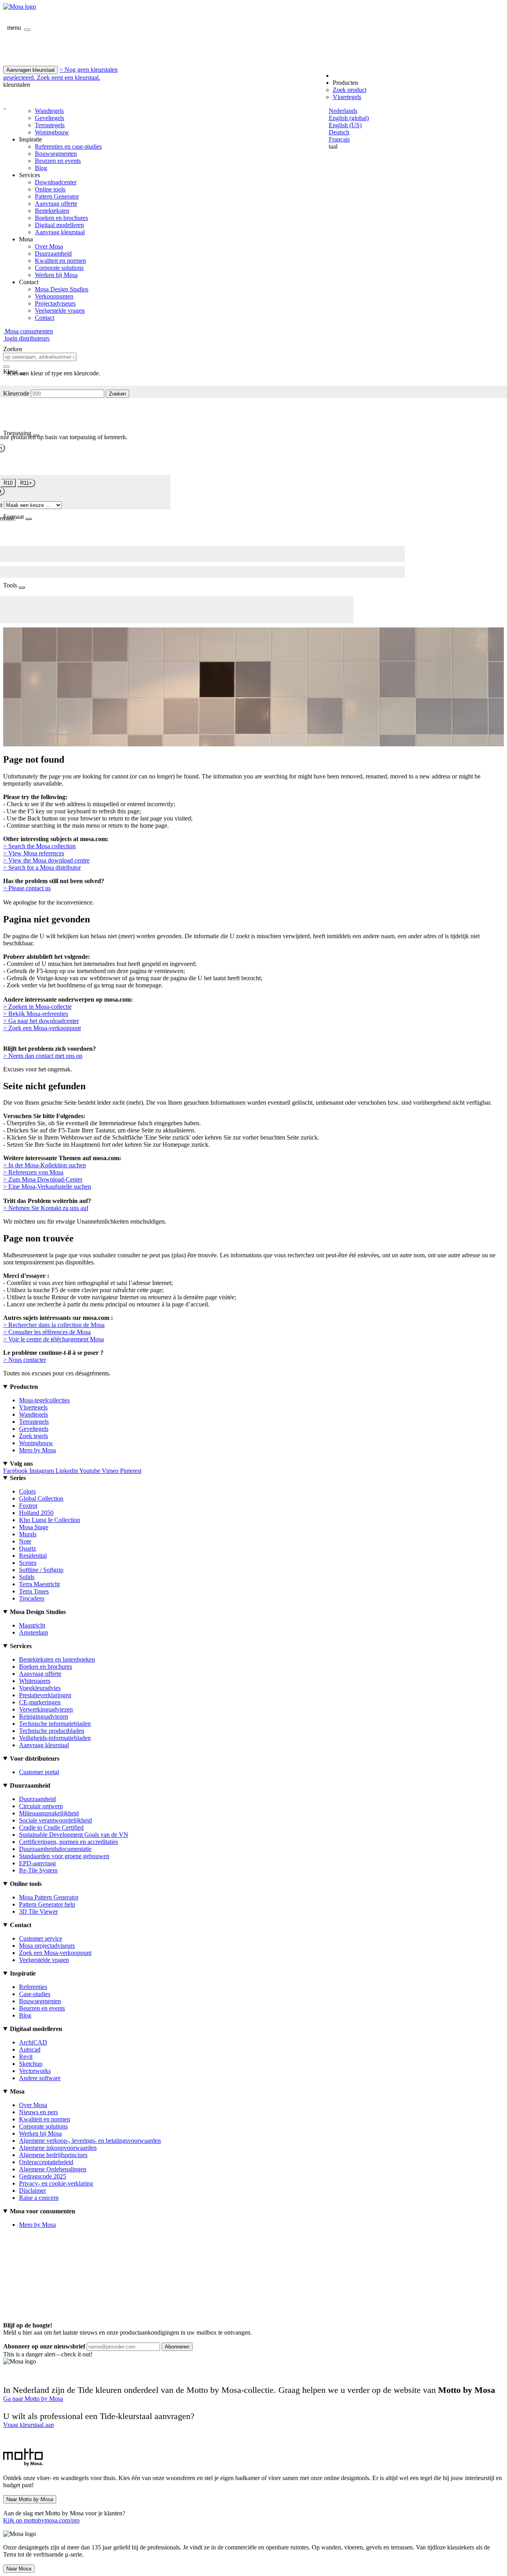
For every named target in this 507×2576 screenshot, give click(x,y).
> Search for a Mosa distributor (42, 867)
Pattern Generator (57, 196)
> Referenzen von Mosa (33, 1172)
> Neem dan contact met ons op (43, 1056)
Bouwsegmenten (56, 154)
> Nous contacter (25, 1360)
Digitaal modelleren (59, 225)
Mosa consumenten (28, 331)
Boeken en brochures (61, 218)
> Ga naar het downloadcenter (41, 1021)
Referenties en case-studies (68, 146)
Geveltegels (50, 118)
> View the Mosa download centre (46, 860)
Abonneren (177, 2347)
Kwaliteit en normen (60, 261)
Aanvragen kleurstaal (30, 70)
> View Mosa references (34, 853)
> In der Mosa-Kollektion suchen (45, 1165)
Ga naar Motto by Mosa (33, 2399)
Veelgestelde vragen (60, 311)
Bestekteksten (52, 211)
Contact (45, 318)
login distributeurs (26, 338)
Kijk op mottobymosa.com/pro (41, 2520)
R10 (8, 483)
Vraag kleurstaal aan (29, 2425)
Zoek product (350, 90)
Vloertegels (347, 97)
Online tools (50, 189)
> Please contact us (27, 888)
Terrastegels (50, 125)
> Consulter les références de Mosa (47, 1332)
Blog (41, 168)
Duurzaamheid (53, 253)
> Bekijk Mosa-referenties (36, 1014)
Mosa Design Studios (62, 289)
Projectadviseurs (55, 303)
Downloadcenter (56, 182)
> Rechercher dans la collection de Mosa (54, 1325)
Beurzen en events (58, 161)
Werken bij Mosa (56, 275)
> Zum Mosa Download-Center (43, 1179)
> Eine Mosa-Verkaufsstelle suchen (47, 1187)
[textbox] (40, 357)
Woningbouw (52, 132)
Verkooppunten (54, 296)
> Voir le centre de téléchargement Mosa (53, 1339)
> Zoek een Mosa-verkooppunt (42, 1028)
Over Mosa (49, 246)
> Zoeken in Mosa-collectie (37, 1007)
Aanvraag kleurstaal (60, 232)
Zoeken (117, 394)
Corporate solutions (59, 268)
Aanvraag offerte (56, 204)
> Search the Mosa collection (39, 846)
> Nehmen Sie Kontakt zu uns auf (46, 1208)
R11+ (26, 483)
